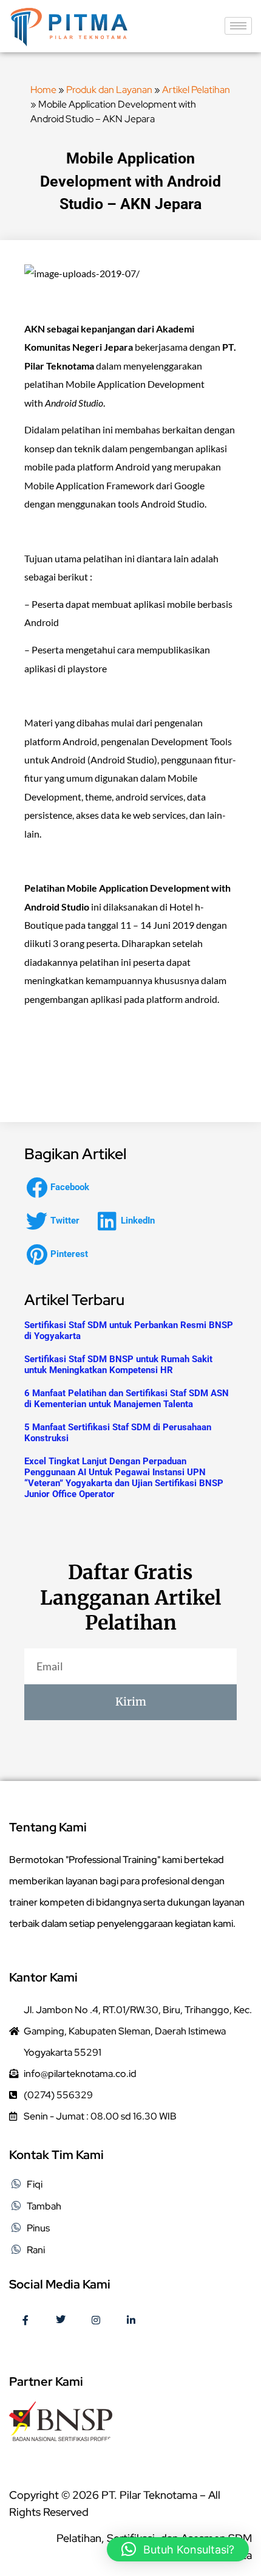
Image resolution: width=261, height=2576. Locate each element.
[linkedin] (131, 2321)
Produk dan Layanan (109, 90)
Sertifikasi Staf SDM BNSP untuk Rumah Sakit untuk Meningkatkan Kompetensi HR (118, 1365)
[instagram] (96, 2321)
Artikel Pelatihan (196, 90)
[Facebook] (25, 2321)
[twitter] (61, 2321)
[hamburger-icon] (238, 26)
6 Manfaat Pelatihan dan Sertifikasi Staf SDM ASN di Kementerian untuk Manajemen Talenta (127, 1399)
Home (43, 90)
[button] (61, 1187)
